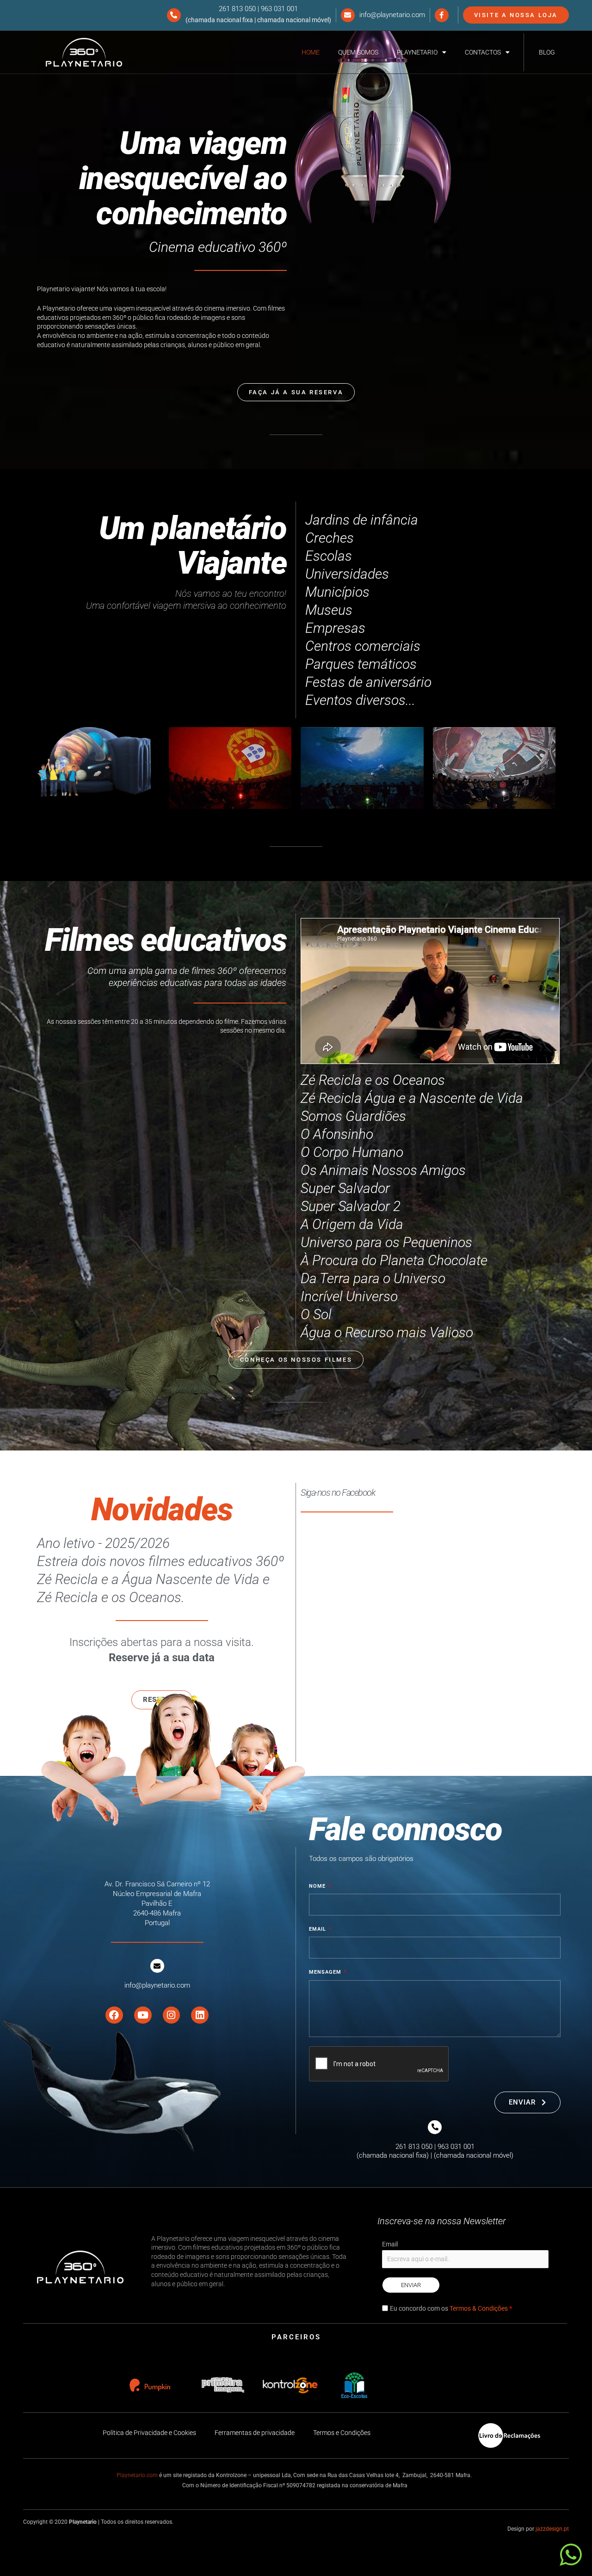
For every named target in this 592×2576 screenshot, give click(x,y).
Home (311, 52)
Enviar (411, 2285)
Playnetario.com (137, 2475)
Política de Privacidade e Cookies (149, 2433)
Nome (318, 1886)
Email (318, 1929)
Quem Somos (358, 52)
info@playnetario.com (392, 15)
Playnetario (417, 52)
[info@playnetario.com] (348, 15)
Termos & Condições (479, 2308)
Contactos (483, 52)
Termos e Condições (342, 2433)
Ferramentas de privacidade (255, 2433)
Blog (547, 52)
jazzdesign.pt (552, 2529)
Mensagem (326, 1972)
